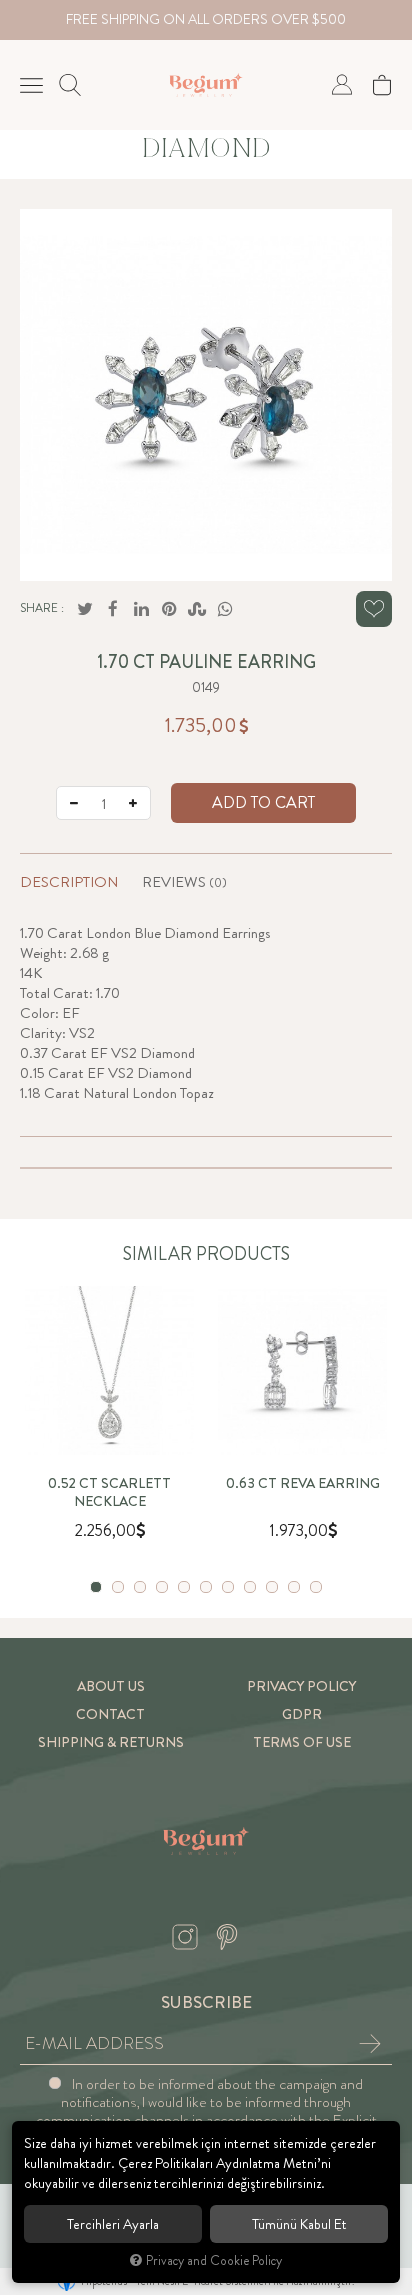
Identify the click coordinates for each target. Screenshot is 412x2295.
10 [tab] (294, 1587)
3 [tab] (140, 1587)
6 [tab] (206, 1587)
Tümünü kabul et (299, 2224)
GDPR (302, 1714)
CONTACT (110, 1714)
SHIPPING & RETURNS (111, 1742)
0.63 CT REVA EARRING (303, 1484)
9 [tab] (272, 1587)
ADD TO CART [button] (263, 802)
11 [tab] (316, 1587)
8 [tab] (250, 1587)
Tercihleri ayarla (113, 2224)
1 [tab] (96, 1587)
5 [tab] (184, 1587)
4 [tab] (162, 1587)
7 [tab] (228, 1587)
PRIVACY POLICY (301, 1686)
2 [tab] (118, 1587)
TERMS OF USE (302, 1742)
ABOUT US (111, 1686)
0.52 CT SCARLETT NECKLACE (109, 1493)
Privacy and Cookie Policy (214, 2260)
